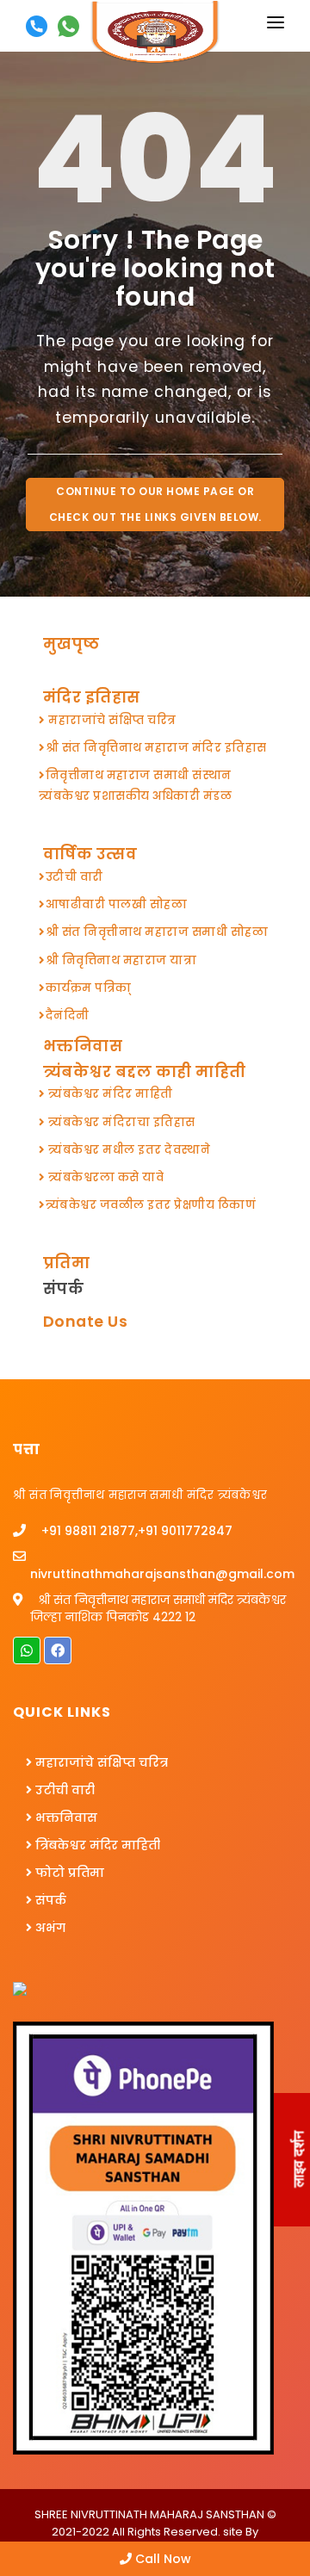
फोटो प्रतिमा (68, 1873)
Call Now (161, 2559)
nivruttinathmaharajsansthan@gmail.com (162, 1574)
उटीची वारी (63, 1790)
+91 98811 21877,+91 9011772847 (135, 1531)
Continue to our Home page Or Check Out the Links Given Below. (155, 504)
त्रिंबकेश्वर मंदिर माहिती (96, 1845)
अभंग (49, 1928)
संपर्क (61, 1288)
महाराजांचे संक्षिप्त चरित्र (100, 1762)
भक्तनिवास (65, 1817)
